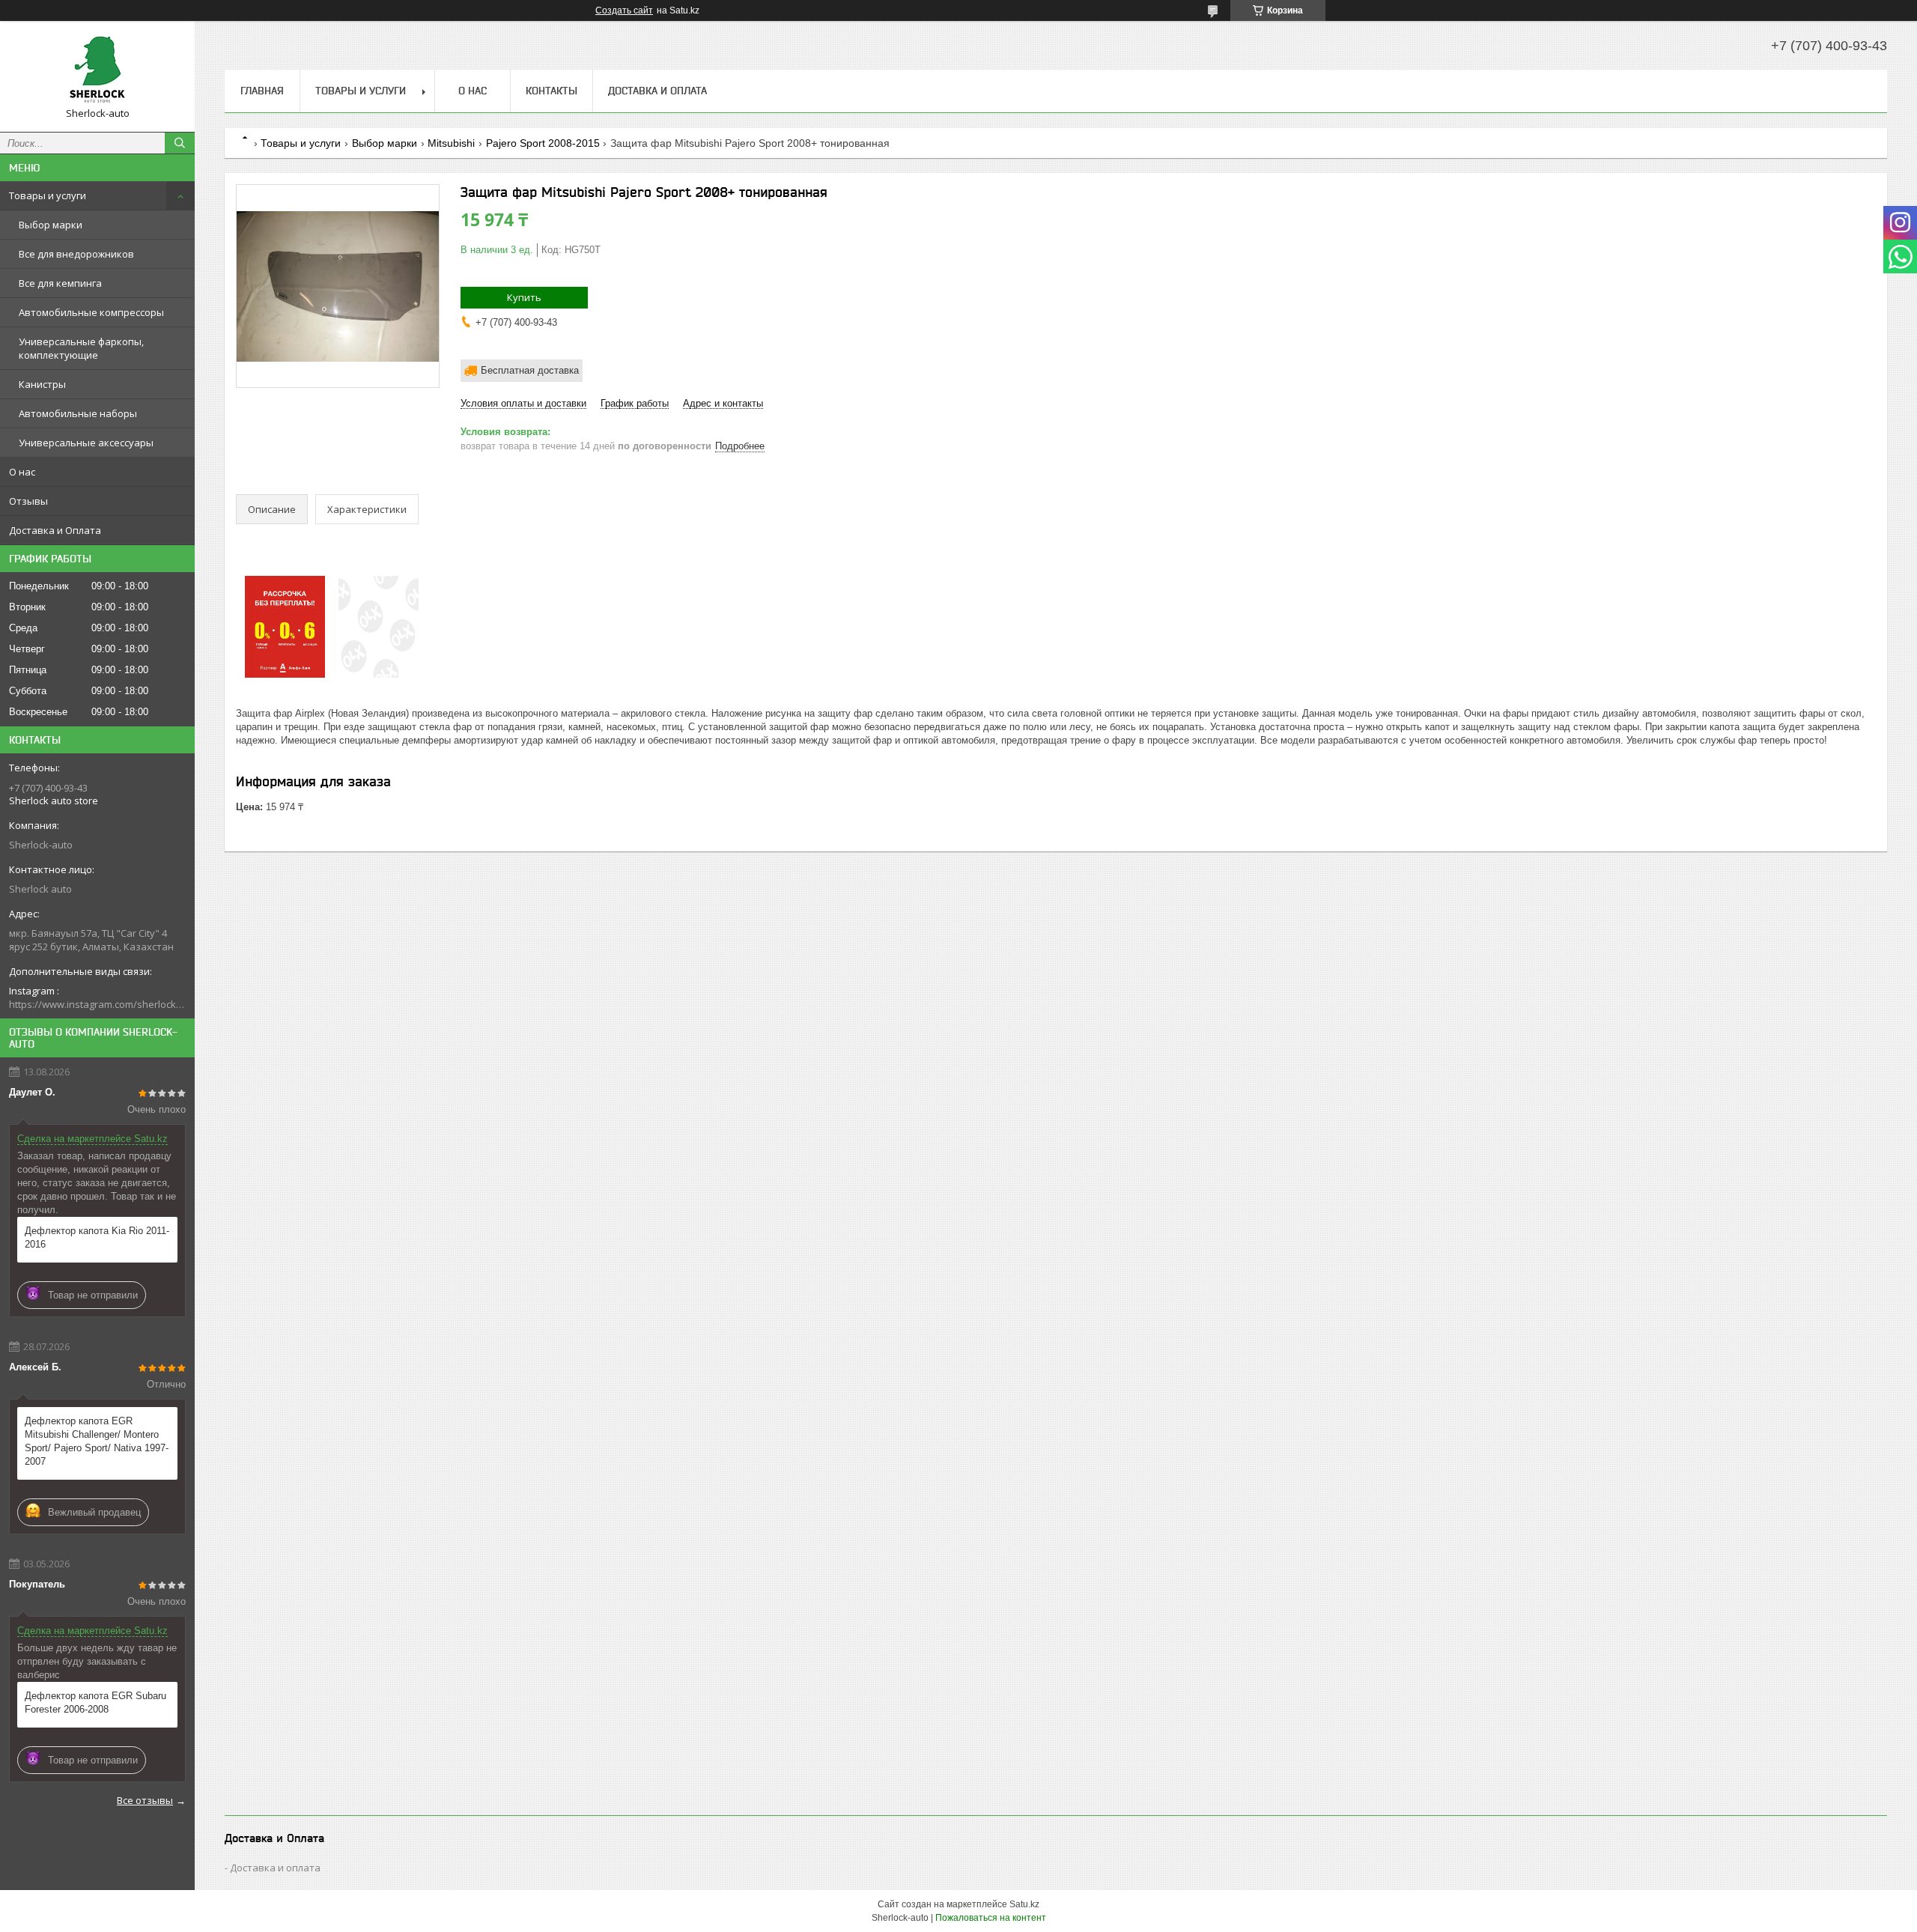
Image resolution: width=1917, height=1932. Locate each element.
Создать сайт (624, 10)
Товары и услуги (48, 195)
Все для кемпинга (60, 283)
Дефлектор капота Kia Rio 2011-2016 (97, 1237)
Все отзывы (145, 1800)
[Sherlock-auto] (97, 70)
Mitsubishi (451, 143)
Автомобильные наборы (78, 413)
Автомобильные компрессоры (91, 312)
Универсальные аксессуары (86, 443)
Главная (262, 91)
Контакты (552, 91)
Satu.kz (1024, 1904)
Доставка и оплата (275, 1868)
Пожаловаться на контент (991, 1918)
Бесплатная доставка (530, 370)
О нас (22, 472)
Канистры (42, 384)
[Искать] (180, 143)
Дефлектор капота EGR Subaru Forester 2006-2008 (95, 1702)
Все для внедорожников (76, 254)
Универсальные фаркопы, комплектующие (81, 348)
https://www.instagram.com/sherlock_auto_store (97, 1004)
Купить (524, 297)
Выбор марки (51, 225)
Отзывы (28, 501)
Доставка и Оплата (55, 530)
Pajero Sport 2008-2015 (543, 143)
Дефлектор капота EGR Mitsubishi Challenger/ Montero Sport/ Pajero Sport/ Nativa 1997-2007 (97, 1441)
